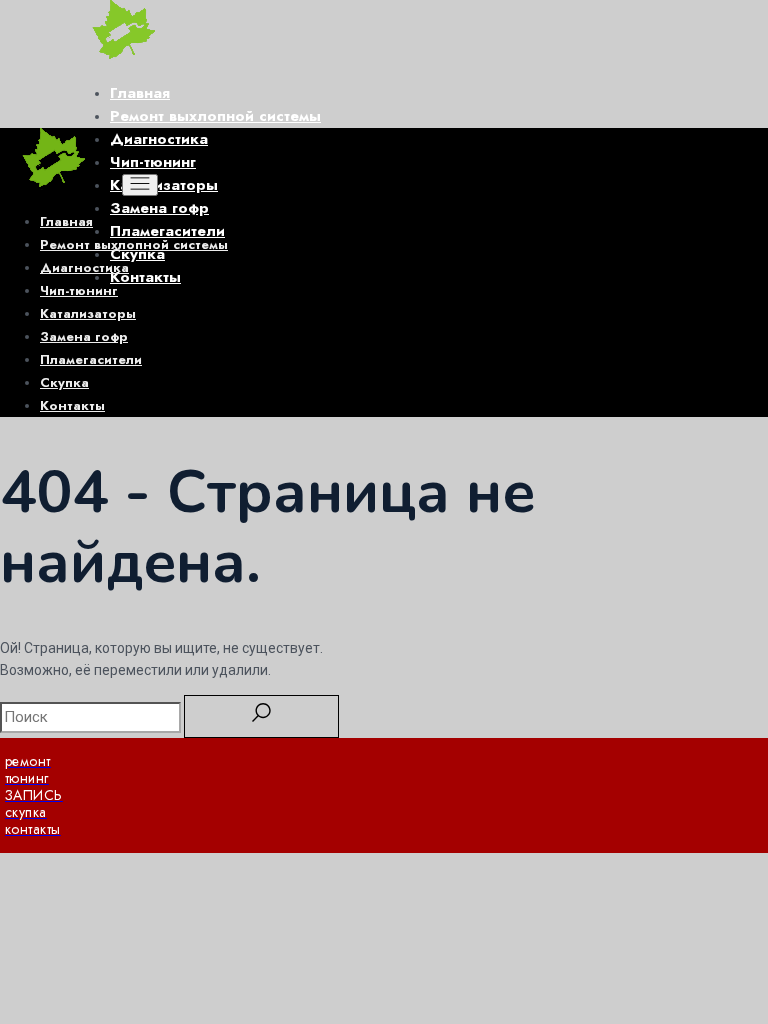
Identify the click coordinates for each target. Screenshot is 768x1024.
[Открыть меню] (140, 185)
